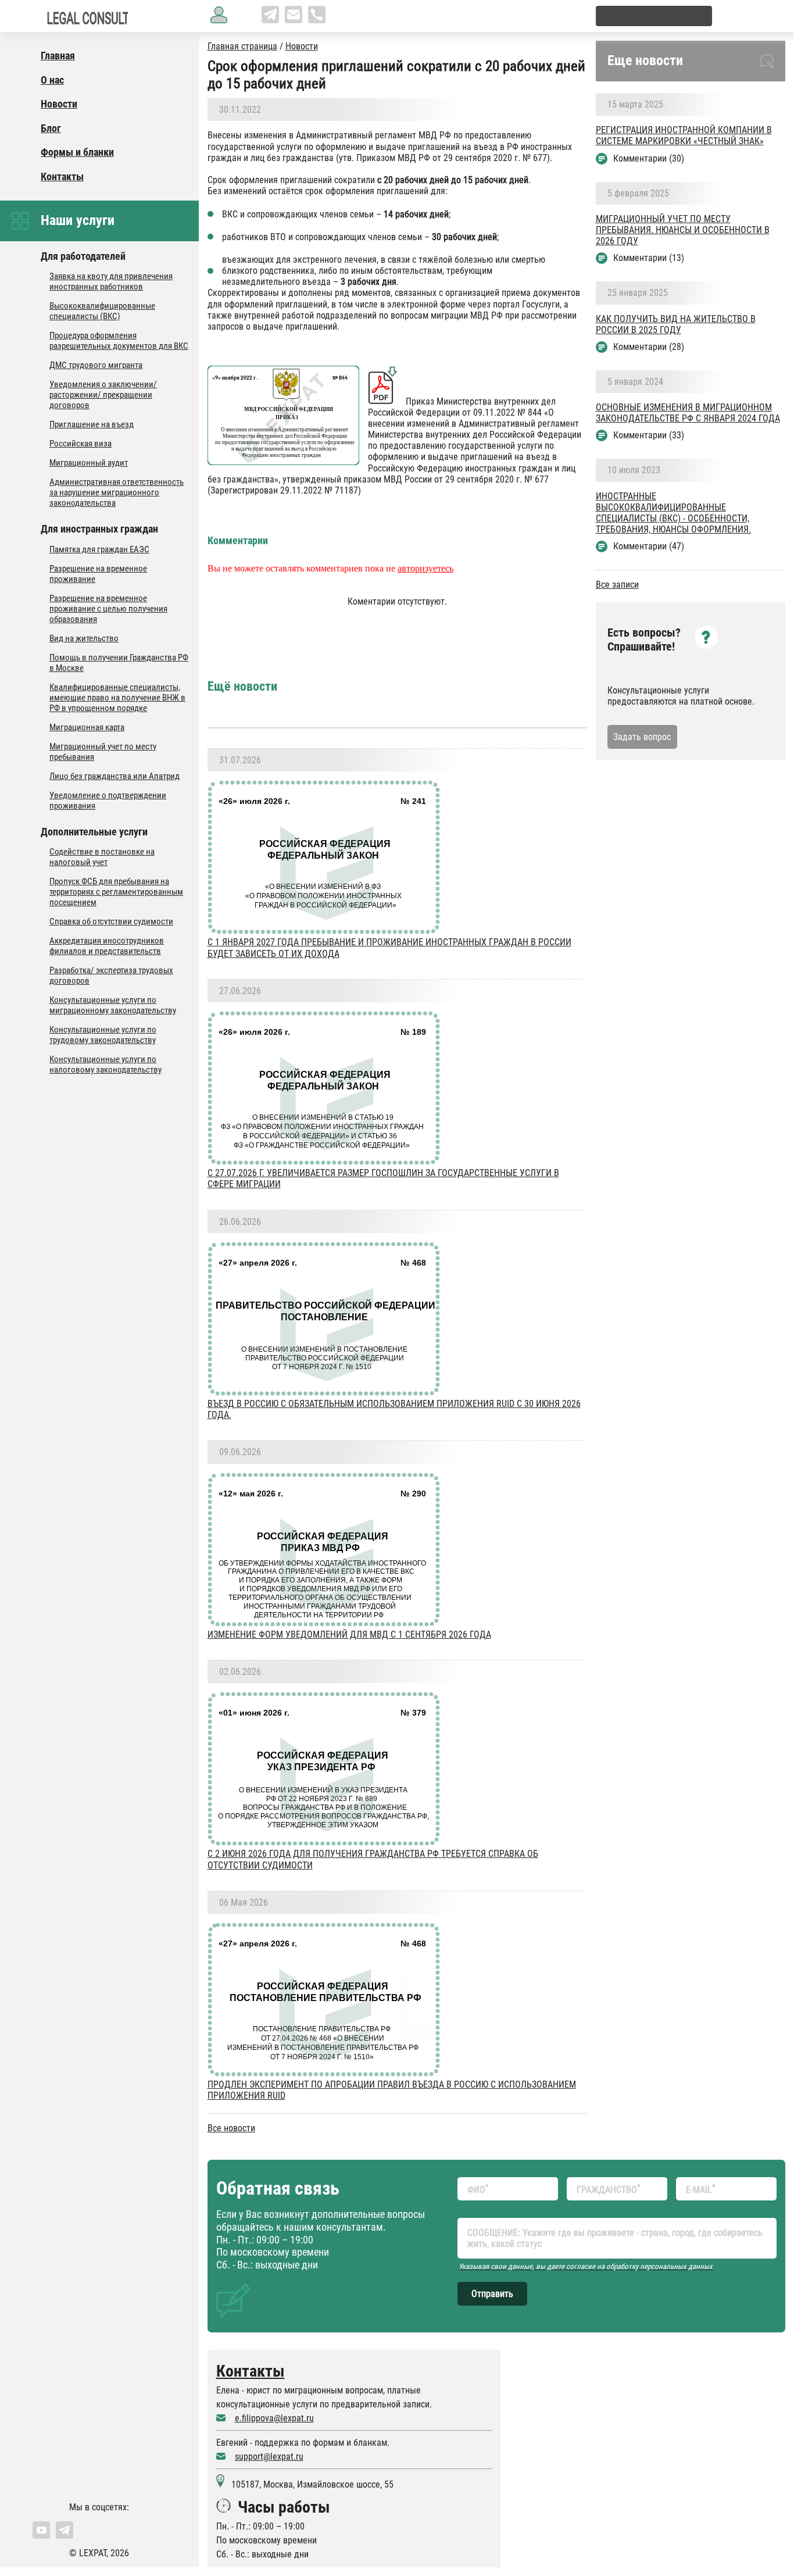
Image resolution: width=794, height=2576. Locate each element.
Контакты (251, 2371)
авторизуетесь (425, 568)
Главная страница (242, 46)
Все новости (231, 2128)
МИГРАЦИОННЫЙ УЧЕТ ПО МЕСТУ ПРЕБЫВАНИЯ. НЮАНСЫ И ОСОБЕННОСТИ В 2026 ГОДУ (683, 230)
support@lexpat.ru (269, 2457)
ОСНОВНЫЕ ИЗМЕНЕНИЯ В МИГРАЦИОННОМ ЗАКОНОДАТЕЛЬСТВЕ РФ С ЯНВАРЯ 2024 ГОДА (688, 413)
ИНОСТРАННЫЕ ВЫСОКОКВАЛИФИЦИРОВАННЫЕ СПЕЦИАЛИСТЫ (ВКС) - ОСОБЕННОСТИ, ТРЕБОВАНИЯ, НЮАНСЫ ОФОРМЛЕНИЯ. (673, 513)
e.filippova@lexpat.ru (274, 2418)
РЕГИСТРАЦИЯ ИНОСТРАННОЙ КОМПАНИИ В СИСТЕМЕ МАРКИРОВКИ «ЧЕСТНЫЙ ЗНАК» (684, 135)
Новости (302, 46)
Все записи (617, 585)
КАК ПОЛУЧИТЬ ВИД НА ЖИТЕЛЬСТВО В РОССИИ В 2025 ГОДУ (676, 324)
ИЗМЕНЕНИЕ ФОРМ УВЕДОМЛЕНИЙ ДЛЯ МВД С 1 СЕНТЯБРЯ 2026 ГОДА (349, 1634)
